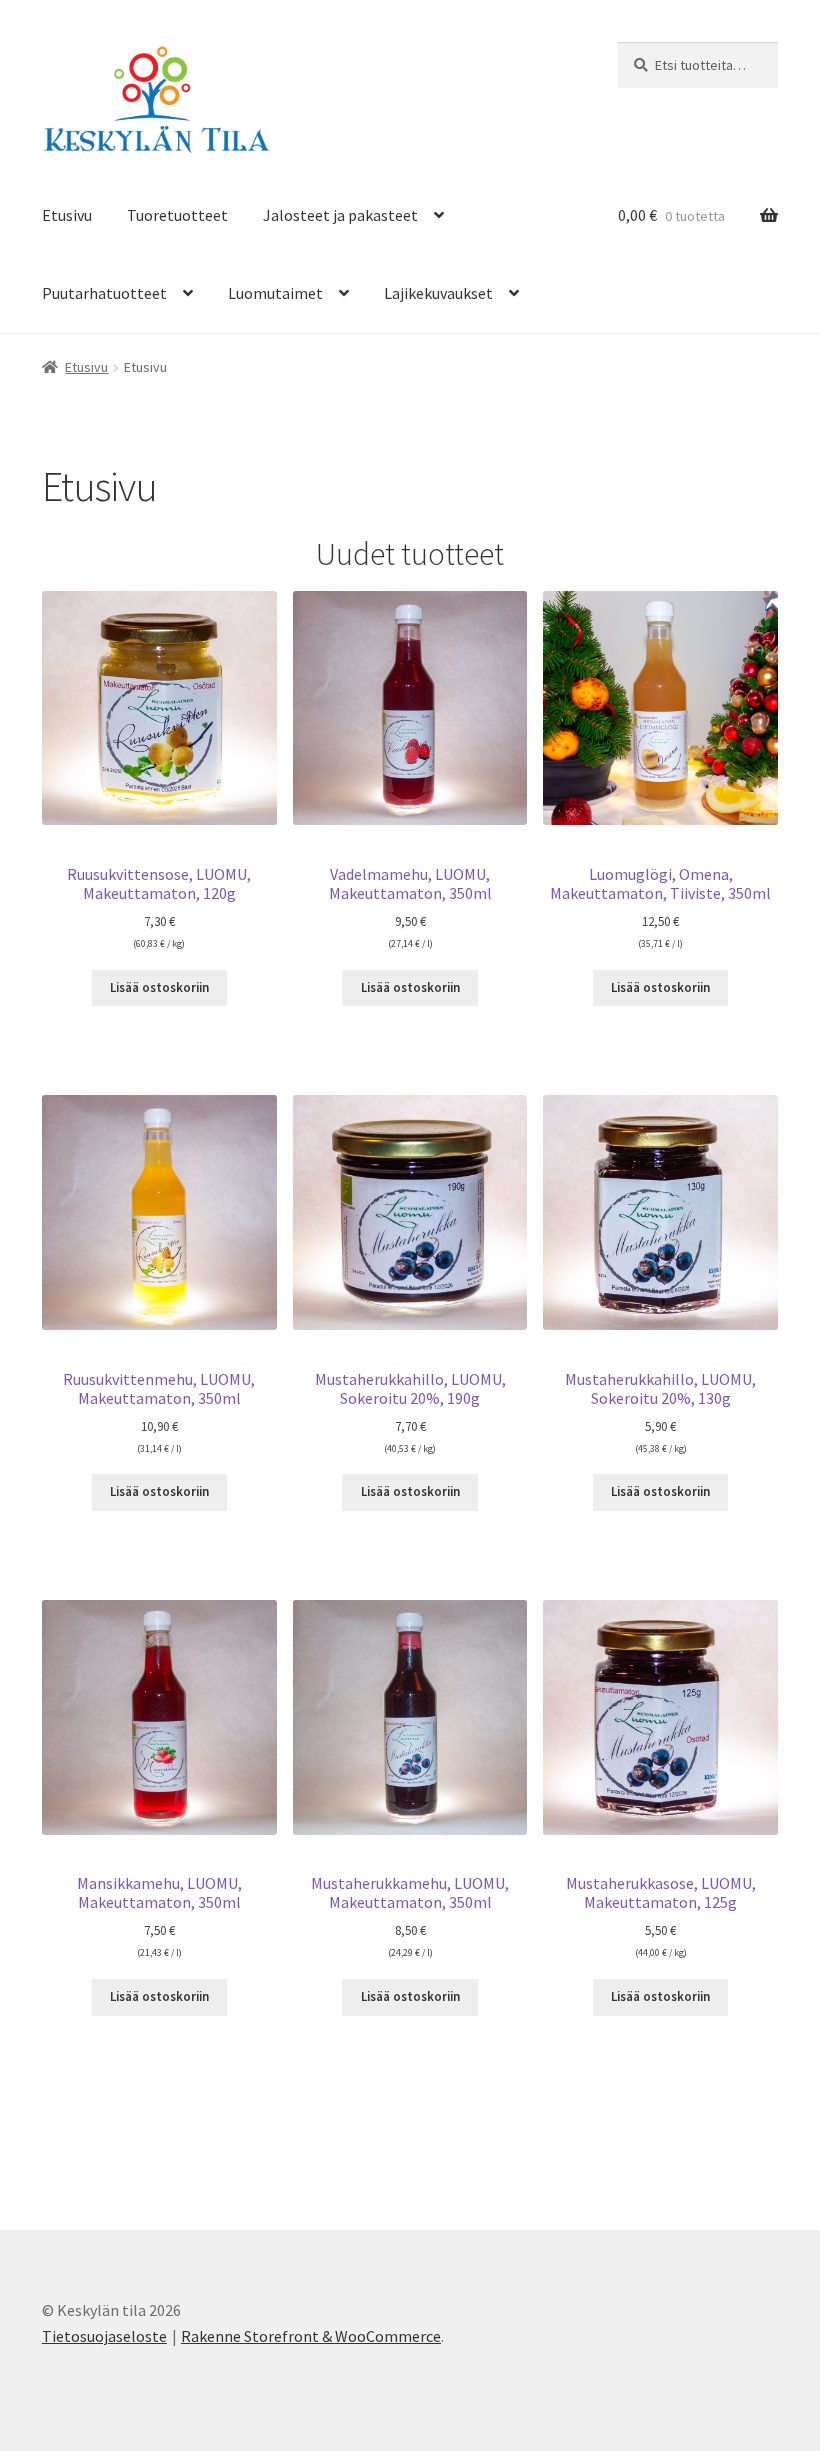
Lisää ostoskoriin (159, 987)
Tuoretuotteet (177, 215)
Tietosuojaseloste (104, 2336)
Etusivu (67, 215)
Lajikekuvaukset (438, 293)
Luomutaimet (275, 293)
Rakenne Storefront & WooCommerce (311, 2336)
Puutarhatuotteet (104, 293)
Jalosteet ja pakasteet (340, 215)
